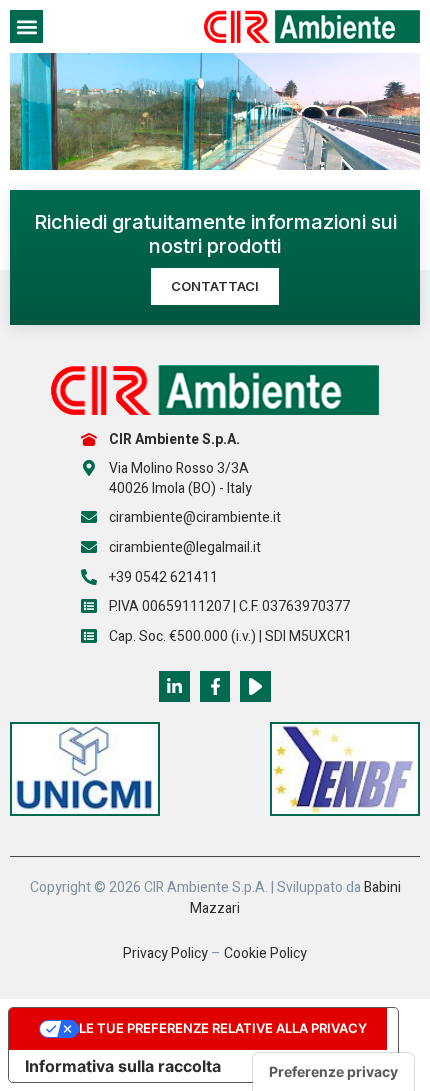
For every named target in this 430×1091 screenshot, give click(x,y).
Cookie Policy (265, 953)
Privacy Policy (165, 953)
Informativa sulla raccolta (123, 1066)
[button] (26, 26)
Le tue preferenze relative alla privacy (223, 1028)
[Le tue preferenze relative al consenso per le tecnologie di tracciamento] (333, 1072)
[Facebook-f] (215, 686)
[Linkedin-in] (174, 686)
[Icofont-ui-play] (255, 686)
